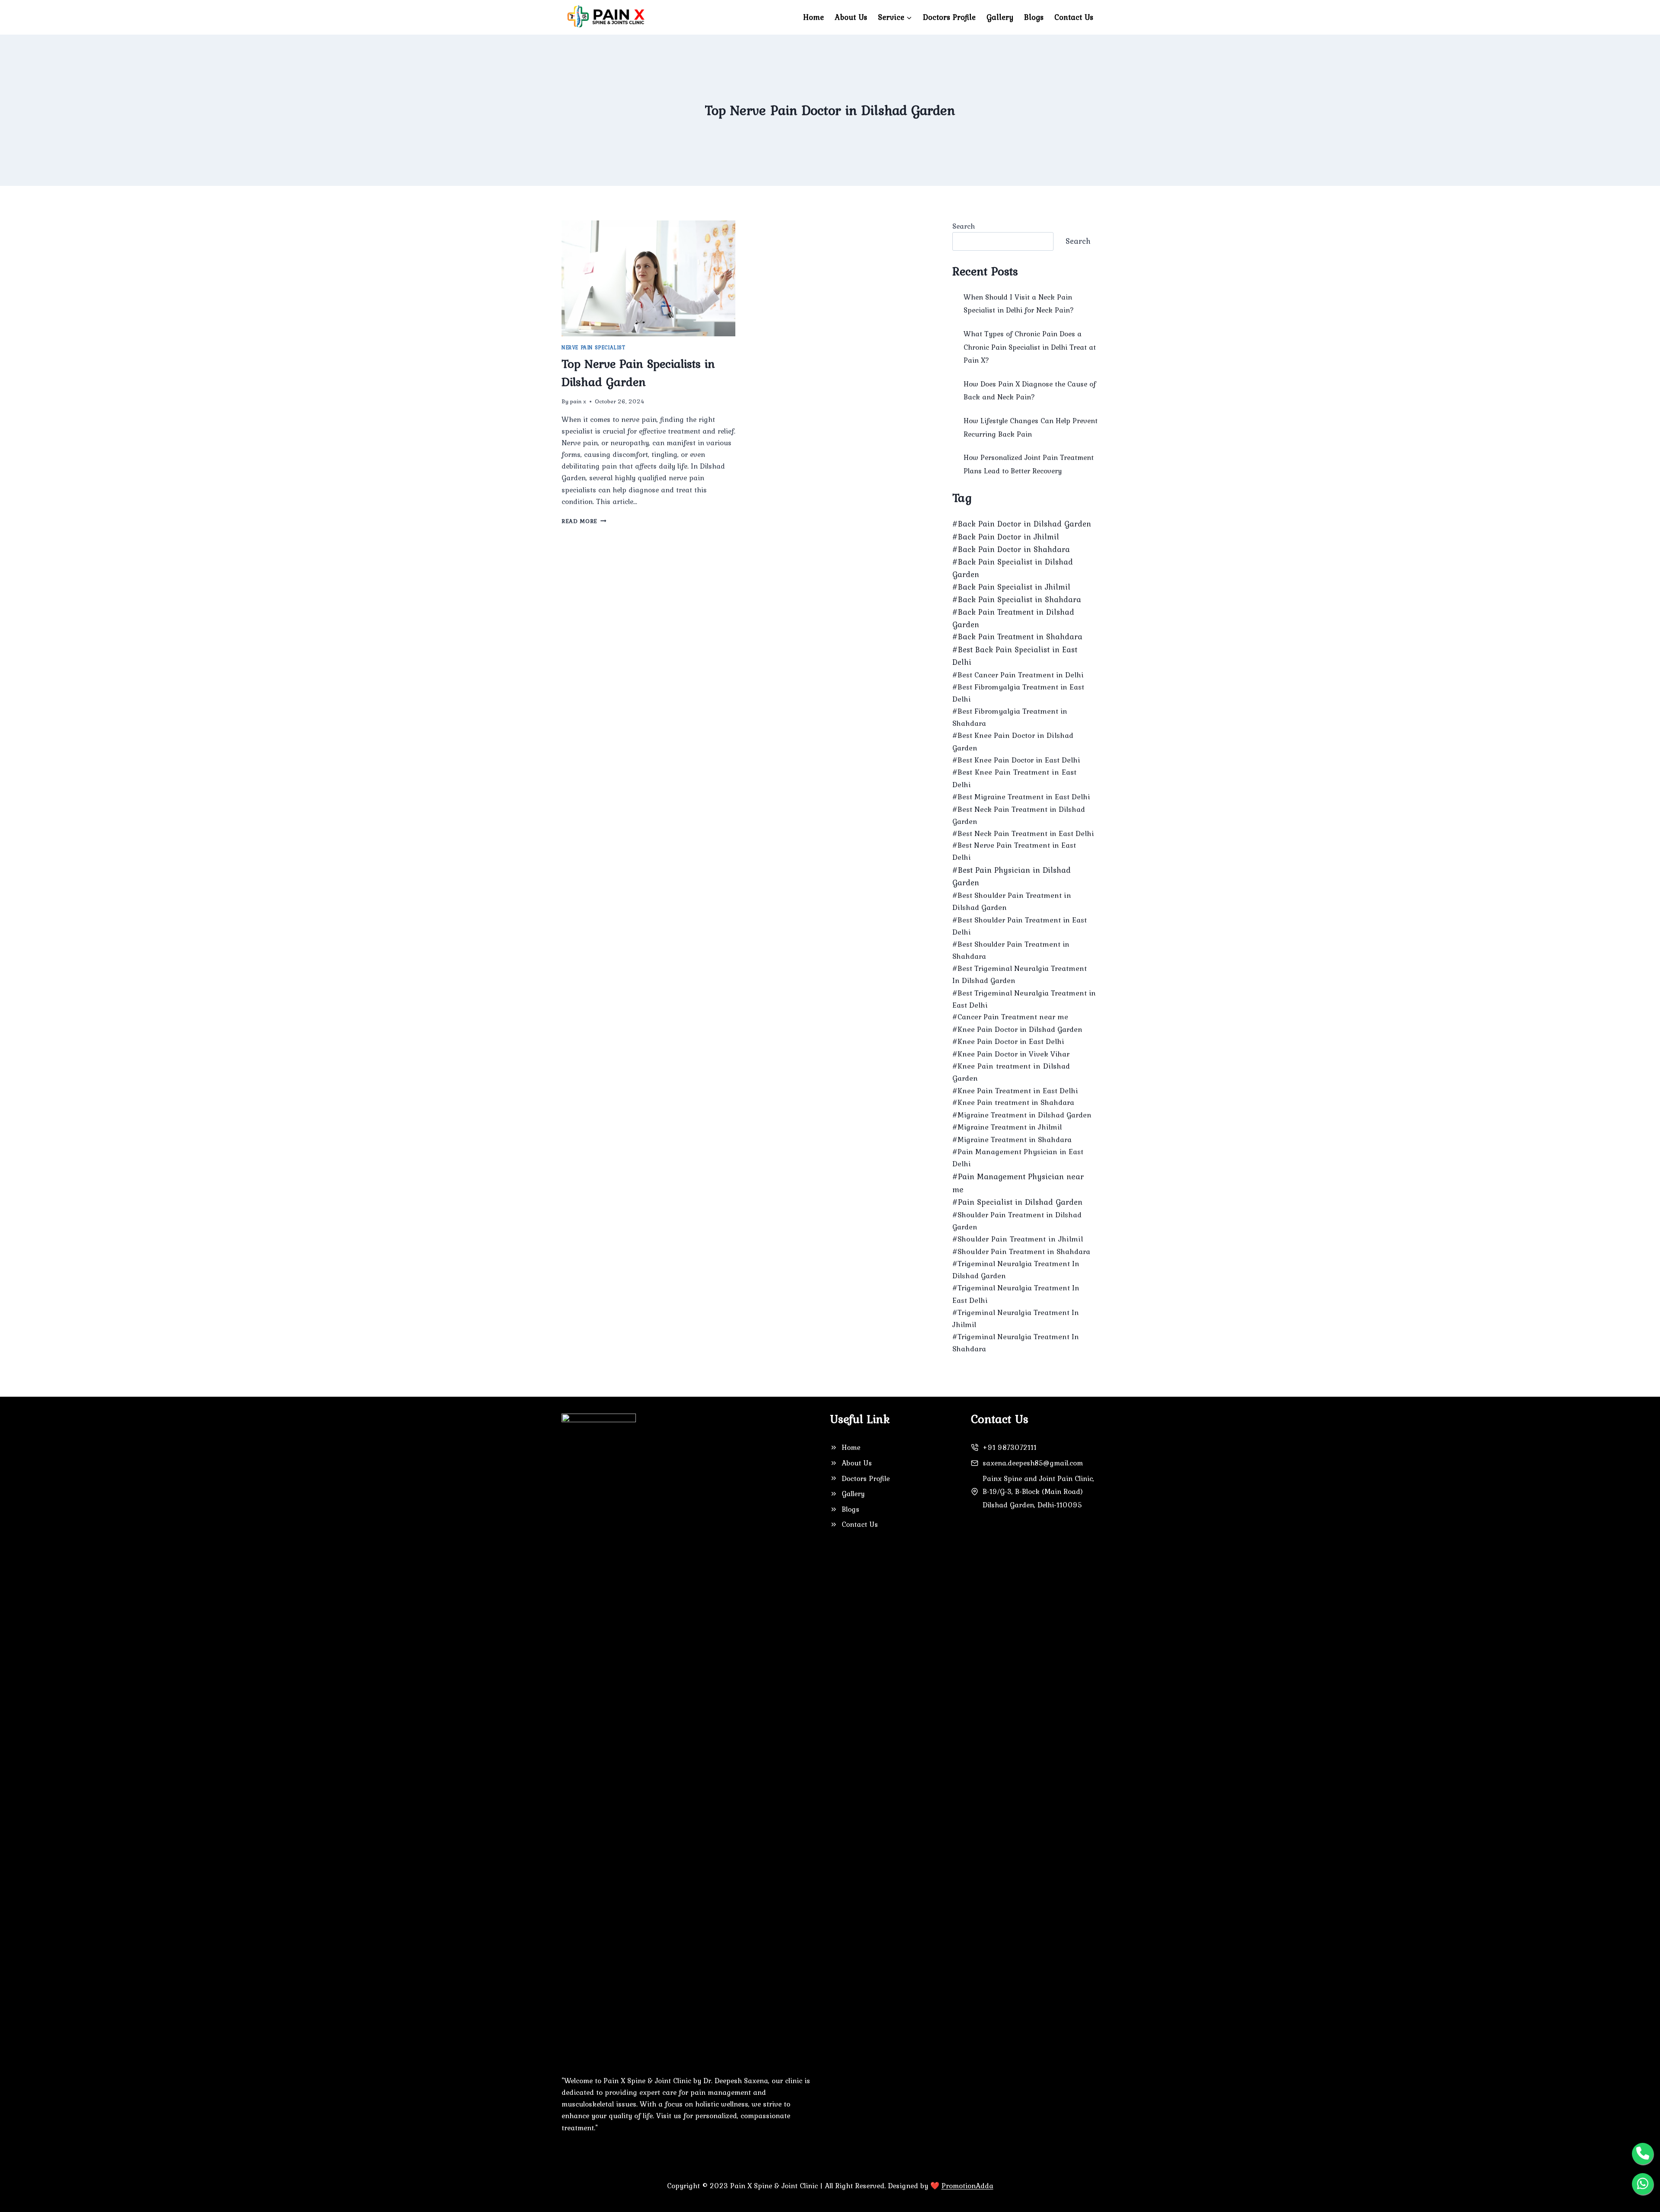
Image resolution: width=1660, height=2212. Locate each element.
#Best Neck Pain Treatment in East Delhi (1023, 833)
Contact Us (1074, 17)
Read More (584, 521)
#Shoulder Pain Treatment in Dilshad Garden (1017, 1221)
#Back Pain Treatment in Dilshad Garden (1013, 618)
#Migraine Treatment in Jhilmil (1007, 1127)
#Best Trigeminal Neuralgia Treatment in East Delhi (1024, 999)
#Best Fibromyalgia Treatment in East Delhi (1018, 693)
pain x (578, 401)
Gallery (1000, 17)
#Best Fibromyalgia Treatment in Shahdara (1010, 717)
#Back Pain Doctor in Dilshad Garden (1022, 524)
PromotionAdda (967, 2186)
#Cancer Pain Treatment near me (1010, 1017)
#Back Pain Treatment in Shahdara (1017, 637)
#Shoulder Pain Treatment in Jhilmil (1018, 1239)
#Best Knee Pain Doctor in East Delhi (1016, 760)
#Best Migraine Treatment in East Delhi (1021, 797)
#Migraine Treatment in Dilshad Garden (1022, 1115)
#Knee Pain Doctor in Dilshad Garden (1017, 1029)
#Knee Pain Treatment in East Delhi (1015, 1091)
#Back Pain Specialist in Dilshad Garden (1013, 568)
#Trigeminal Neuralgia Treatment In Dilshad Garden (1016, 1270)
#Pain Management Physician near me (1018, 1183)
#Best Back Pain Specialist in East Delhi (1015, 656)
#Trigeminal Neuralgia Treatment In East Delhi (1016, 1294)
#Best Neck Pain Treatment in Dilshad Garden (1019, 815)
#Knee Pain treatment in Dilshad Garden (1011, 1072)
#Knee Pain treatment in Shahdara (1013, 1102)
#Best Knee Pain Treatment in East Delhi (1014, 778)
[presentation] (648, 278)
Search (964, 226)
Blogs (1034, 17)
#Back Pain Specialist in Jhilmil (1011, 587)
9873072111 (1016, 1447)
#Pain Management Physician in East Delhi (1018, 1158)
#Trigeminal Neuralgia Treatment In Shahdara (1016, 1343)
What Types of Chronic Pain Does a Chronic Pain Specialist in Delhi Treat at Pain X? (1030, 347)
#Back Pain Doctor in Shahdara (1011, 549)
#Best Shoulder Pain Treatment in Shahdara (1011, 950)
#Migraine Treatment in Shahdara (1012, 1140)
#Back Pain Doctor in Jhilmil (1006, 537)
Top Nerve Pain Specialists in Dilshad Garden (638, 373)
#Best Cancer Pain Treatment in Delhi (1018, 675)
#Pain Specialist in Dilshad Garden (1017, 1202)
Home (814, 17)
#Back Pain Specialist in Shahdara (1017, 599)
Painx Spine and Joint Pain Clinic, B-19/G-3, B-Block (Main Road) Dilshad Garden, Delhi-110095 (1038, 1492)
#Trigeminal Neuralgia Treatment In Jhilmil (1016, 1318)
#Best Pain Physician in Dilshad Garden (1012, 876)
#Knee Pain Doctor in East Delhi (1008, 1041)
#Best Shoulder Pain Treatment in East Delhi (1020, 926)
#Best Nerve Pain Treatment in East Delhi (1014, 851)
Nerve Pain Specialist (594, 348)
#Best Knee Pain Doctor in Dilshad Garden (1013, 741)
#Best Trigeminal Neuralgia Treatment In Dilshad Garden (1020, 974)
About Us (851, 17)
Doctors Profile (949, 17)
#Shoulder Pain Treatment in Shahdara (1021, 1251)
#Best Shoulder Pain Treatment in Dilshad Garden (1012, 901)
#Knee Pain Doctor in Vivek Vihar (1011, 1054)
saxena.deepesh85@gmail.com (1033, 1463)
